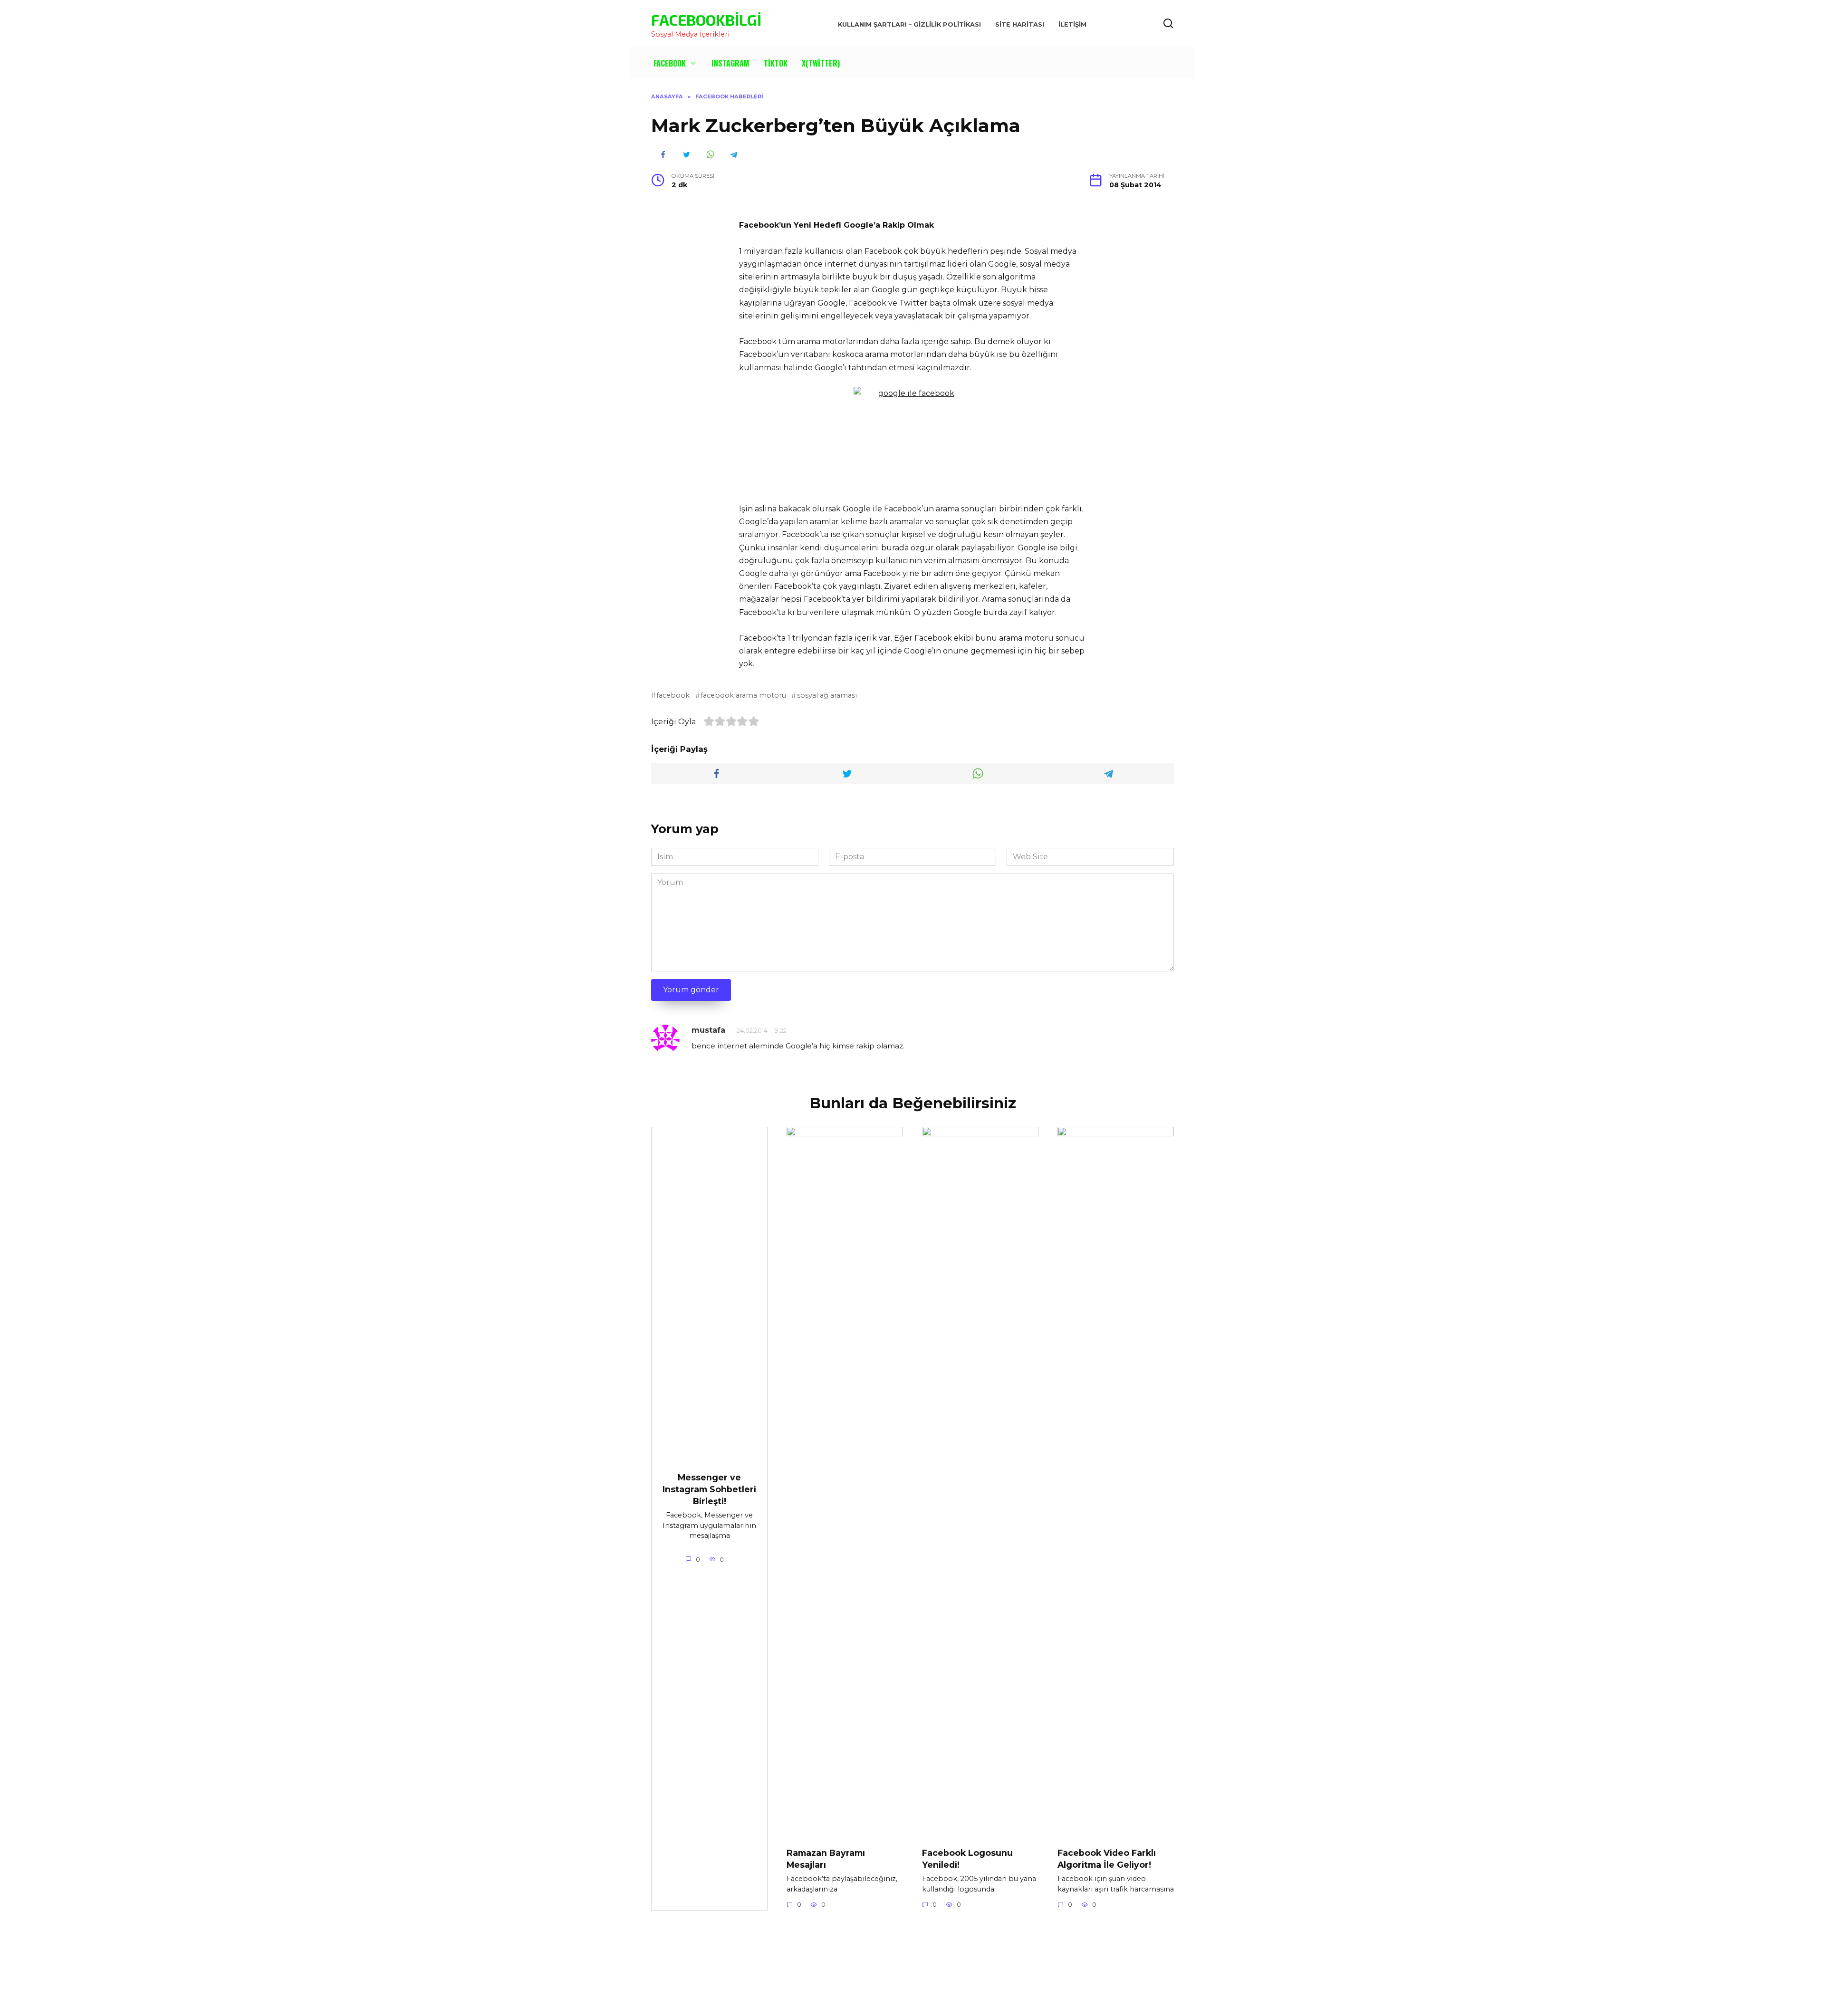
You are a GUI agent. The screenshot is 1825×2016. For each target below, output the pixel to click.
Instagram (730, 63)
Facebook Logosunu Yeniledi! (967, 1859)
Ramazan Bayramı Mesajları (826, 1859)
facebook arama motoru (743, 695)
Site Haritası (1020, 24)
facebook (673, 695)
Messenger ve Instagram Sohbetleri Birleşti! (709, 1489)
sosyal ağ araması (827, 695)
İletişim (1072, 24)
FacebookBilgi (706, 19)
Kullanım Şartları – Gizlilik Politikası (909, 24)
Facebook (670, 63)
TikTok (776, 63)
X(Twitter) (821, 63)
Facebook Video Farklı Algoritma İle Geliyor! (1107, 1859)
